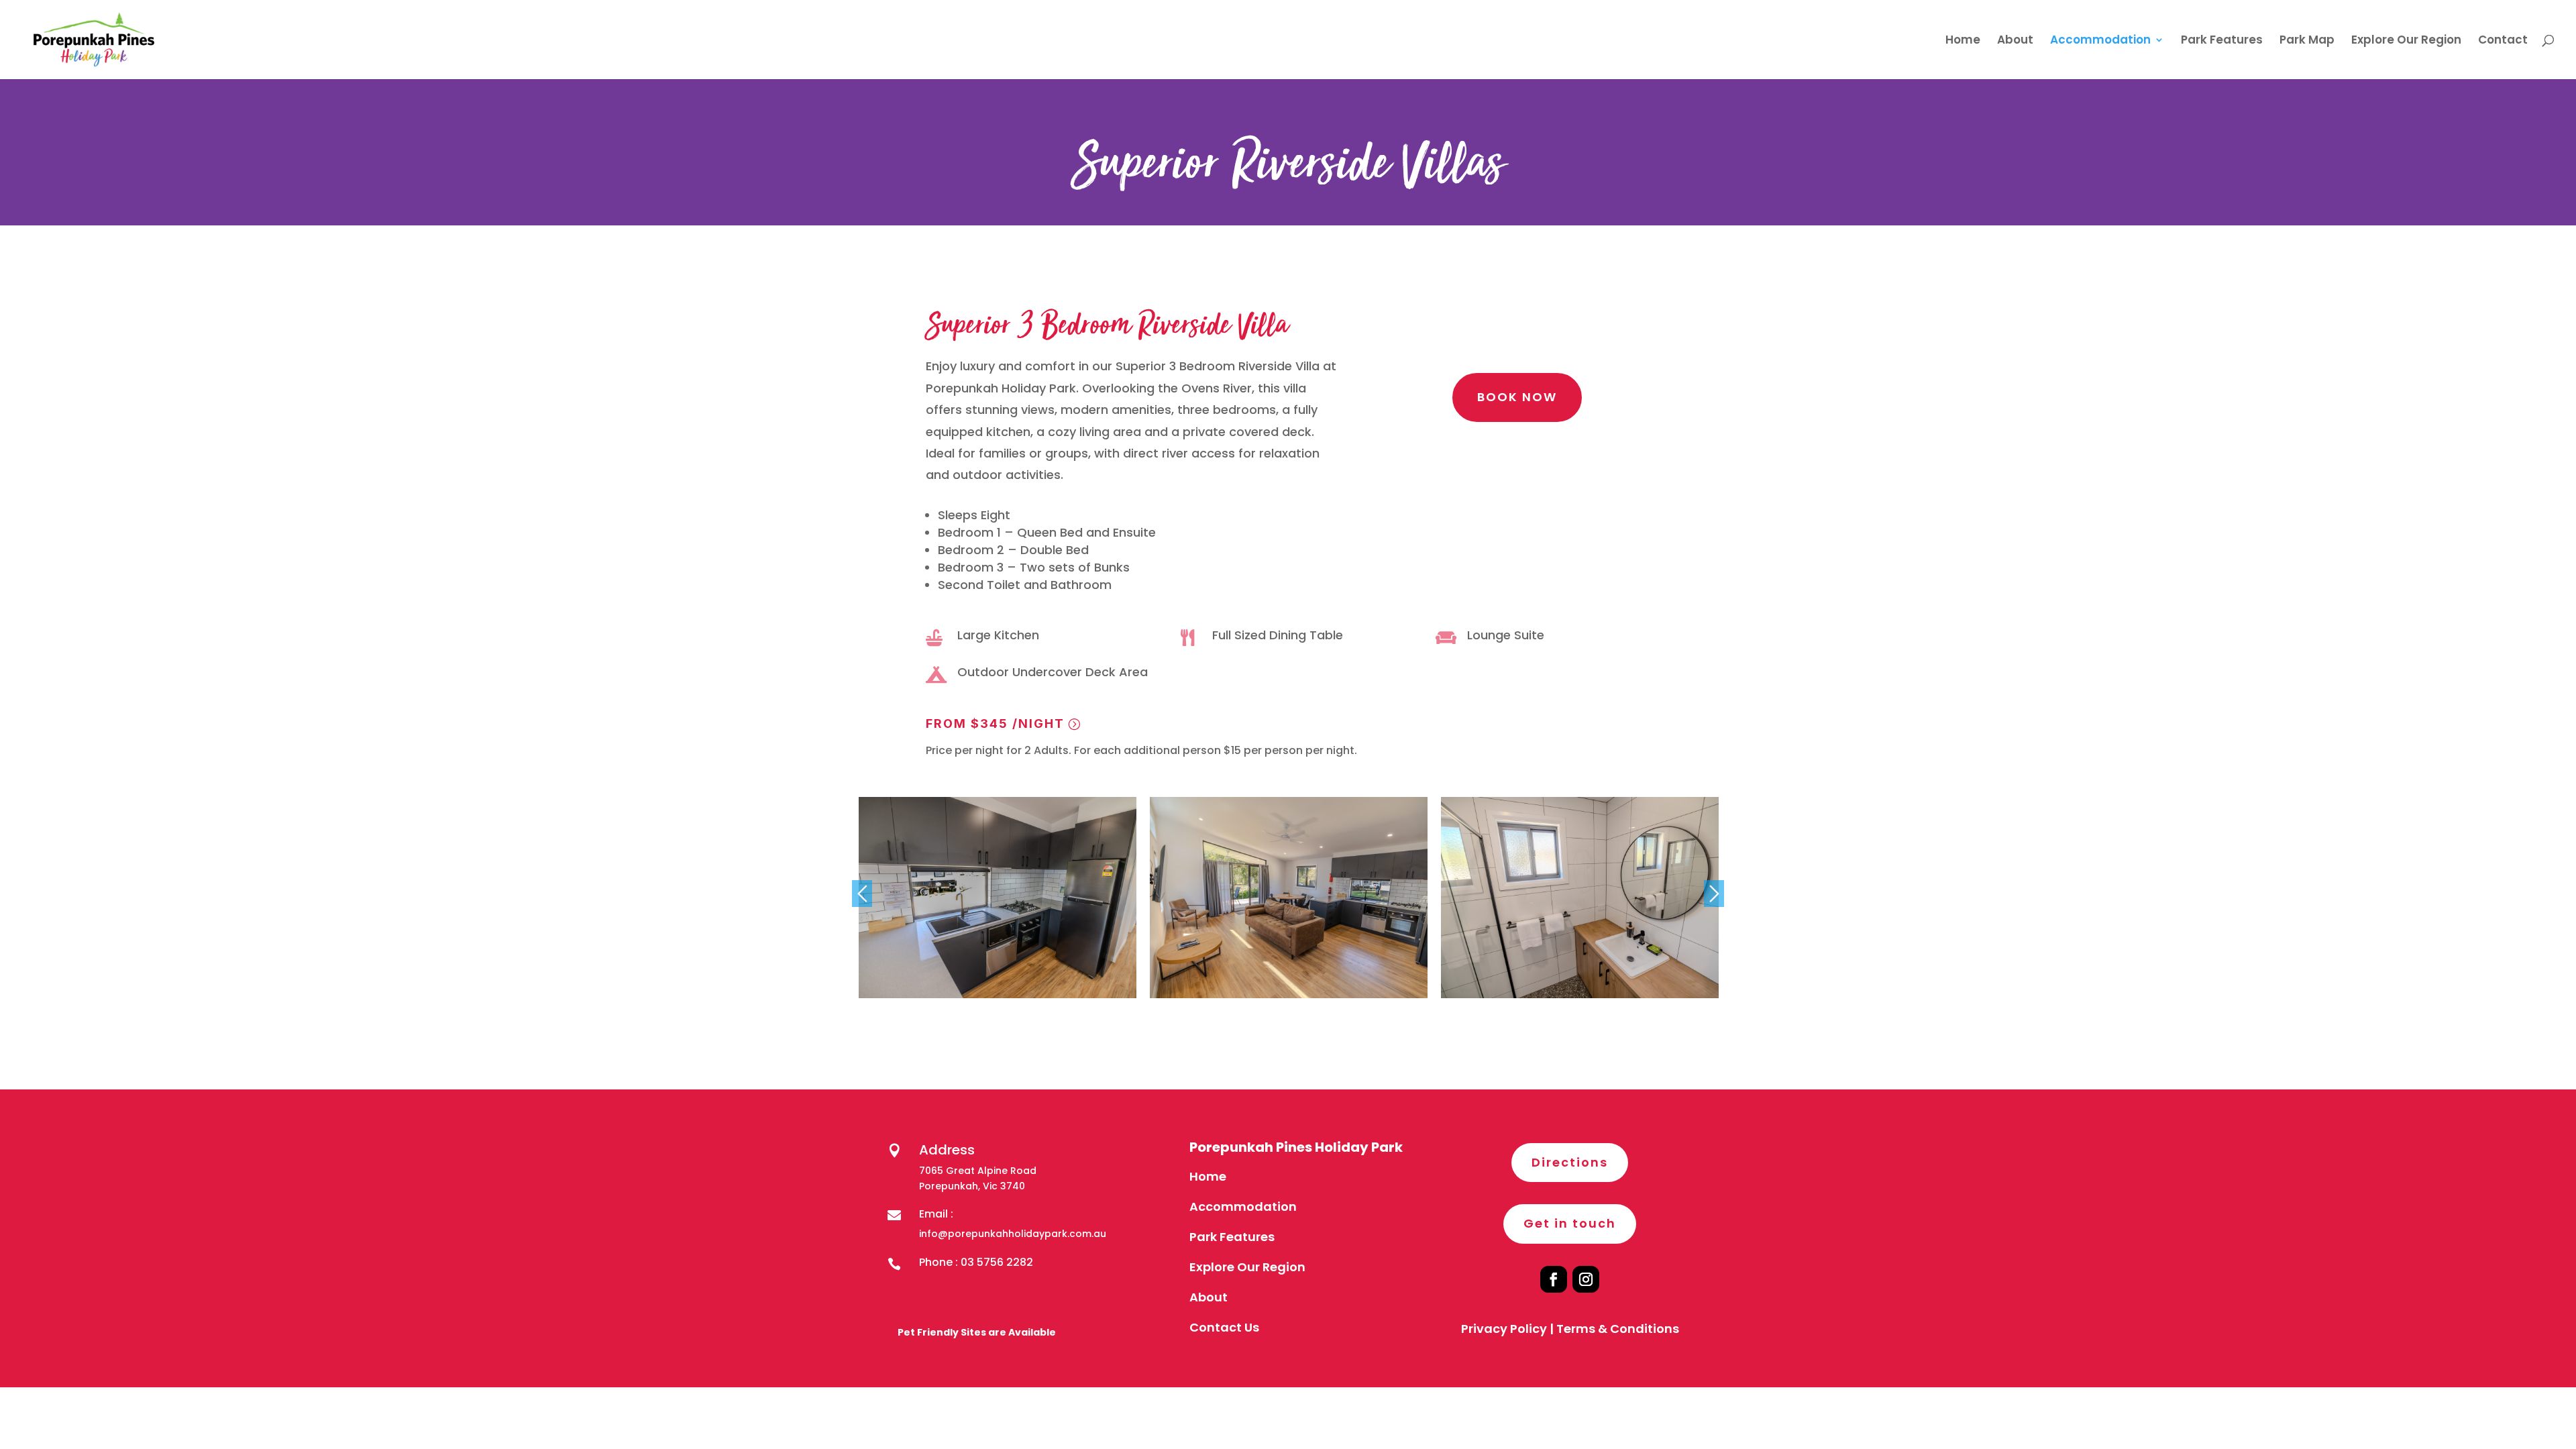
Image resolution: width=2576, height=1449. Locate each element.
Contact (2503, 41)
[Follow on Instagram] (1586, 1279)
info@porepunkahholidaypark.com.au (1013, 1234)
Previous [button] (862, 894)
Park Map (2307, 41)
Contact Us (1224, 1327)
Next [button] (1714, 894)
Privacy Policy (1504, 1329)
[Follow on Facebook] (1554, 1279)
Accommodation (2100, 41)
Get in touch (1570, 1223)
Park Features (2222, 41)
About (2015, 41)
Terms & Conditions (1618, 1329)
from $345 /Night (995, 723)
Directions (1570, 1162)
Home (1963, 41)
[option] (998, 898)
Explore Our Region (2406, 41)
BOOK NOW (1517, 397)
